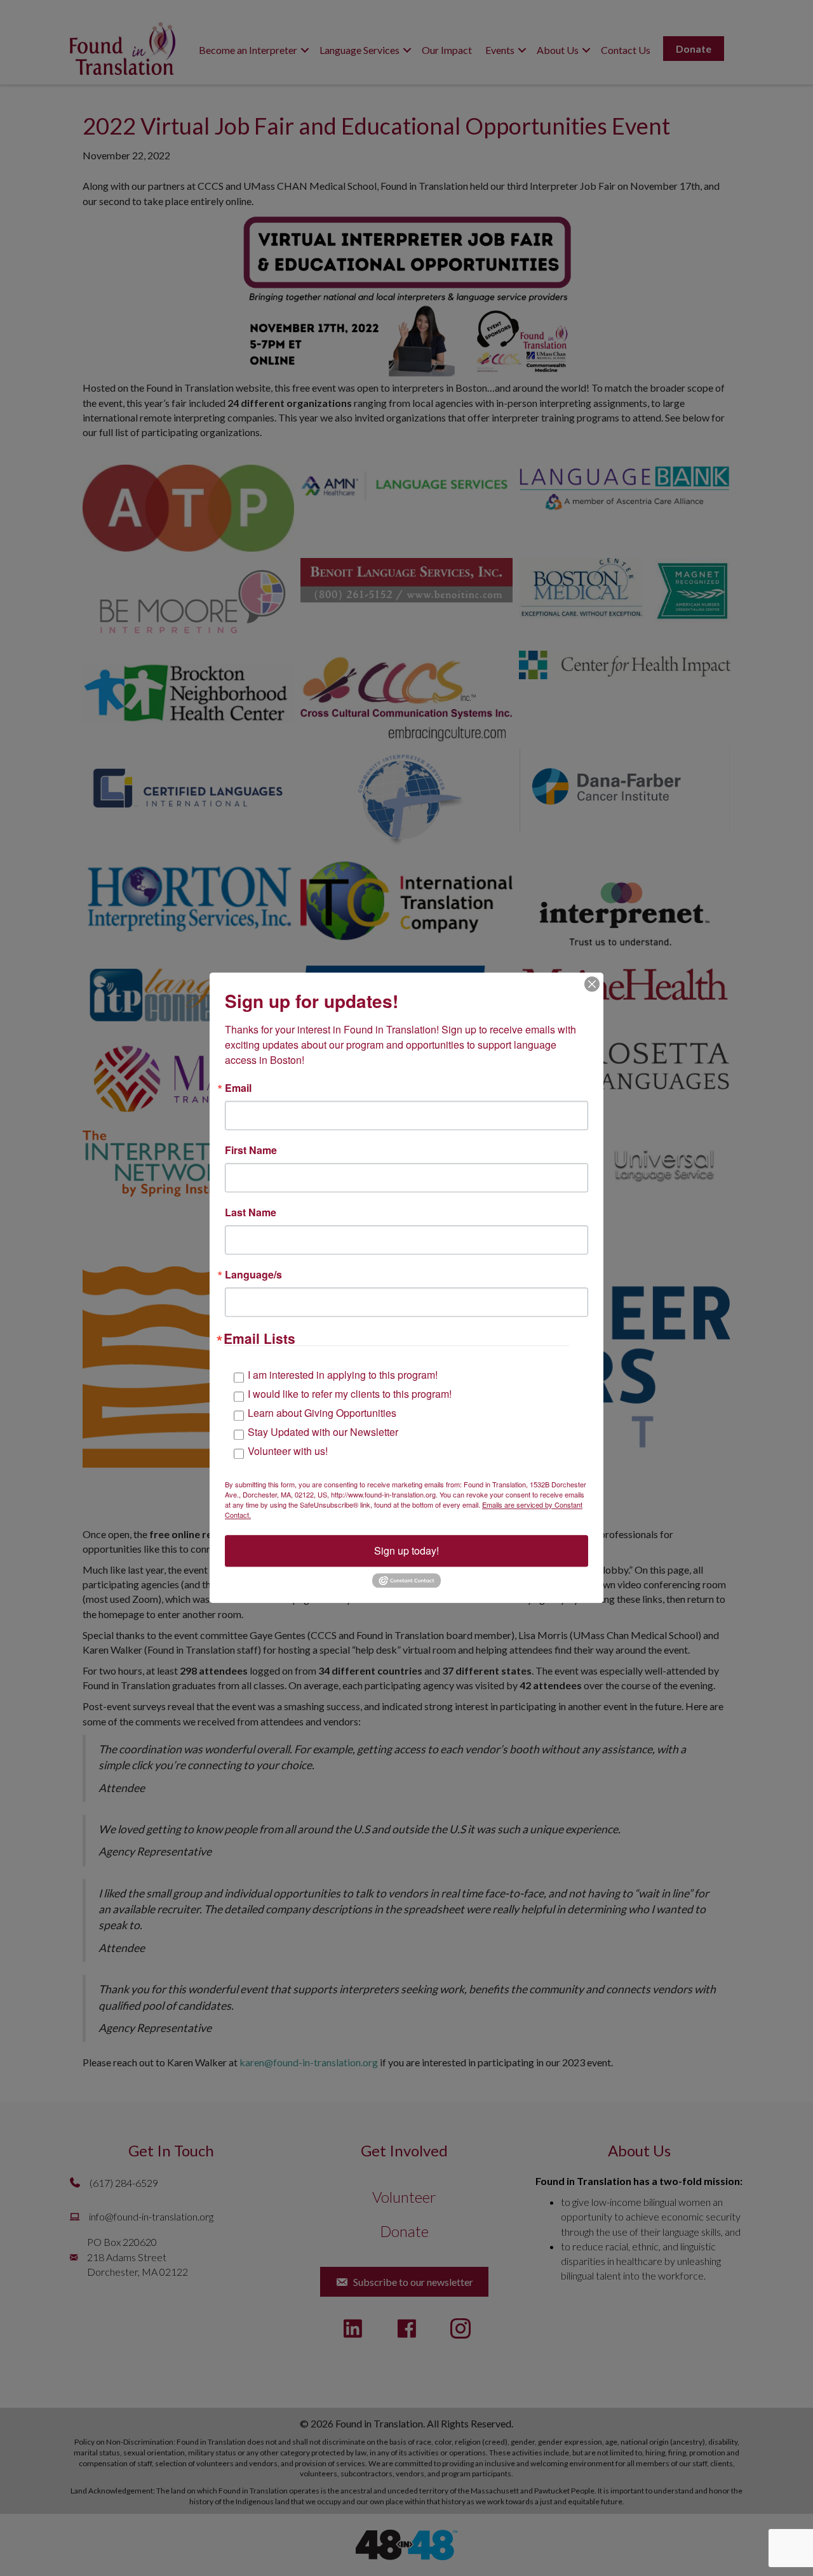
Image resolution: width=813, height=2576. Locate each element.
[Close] (592, 984)
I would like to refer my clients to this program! (350, 1394)
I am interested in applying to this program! (343, 1375)
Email (238, 1088)
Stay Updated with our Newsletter (323, 1432)
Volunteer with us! (288, 1451)
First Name (251, 1150)
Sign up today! (406, 1550)
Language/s (253, 1275)
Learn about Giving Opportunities (322, 1413)
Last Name (251, 1212)
